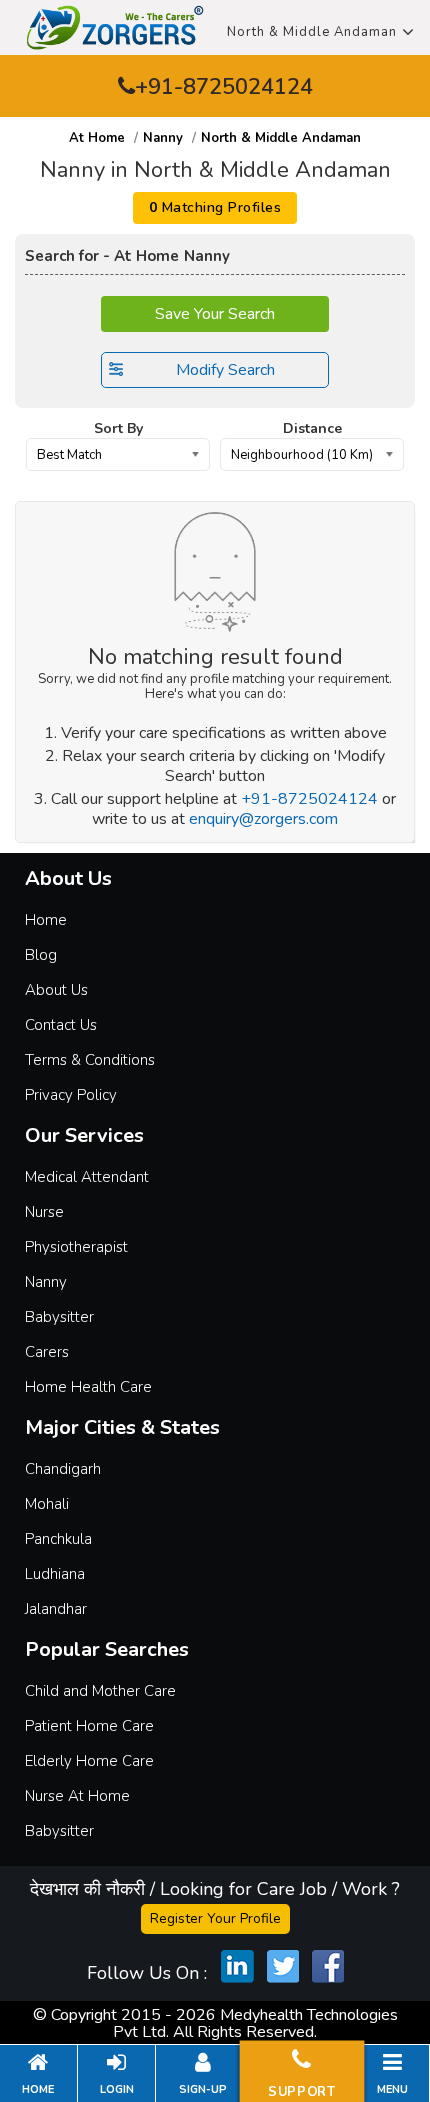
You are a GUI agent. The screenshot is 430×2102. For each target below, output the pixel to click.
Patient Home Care (89, 1726)
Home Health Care (88, 1387)
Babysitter (59, 1317)
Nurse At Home (77, 1796)
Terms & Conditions (90, 1060)
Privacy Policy (71, 1095)
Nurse (44, 1212)
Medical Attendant (87, 1177)
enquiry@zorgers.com (263, 819)
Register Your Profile (215, 1918)
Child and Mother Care (100, 1691)
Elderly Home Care (89, 1761)
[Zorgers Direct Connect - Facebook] (327, 1966)
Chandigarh (63, 1469)
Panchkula (58, 1539)
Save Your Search (215, 314)
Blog (41, 955)
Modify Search (225, 370)
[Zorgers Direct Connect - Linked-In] (237, 1966)
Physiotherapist (76, 1247)
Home (46, 920)
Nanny (163, 138)
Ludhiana (55, 1574)
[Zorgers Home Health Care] (115, 26)
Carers (47, 1352)
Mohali (47, 1504)
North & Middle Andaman (312, 32)
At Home (97, 138)
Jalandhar (56, 1609)
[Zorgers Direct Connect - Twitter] (282, 1966)
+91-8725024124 (224, 87)
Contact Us (61, 1025)
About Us (56, 990)
